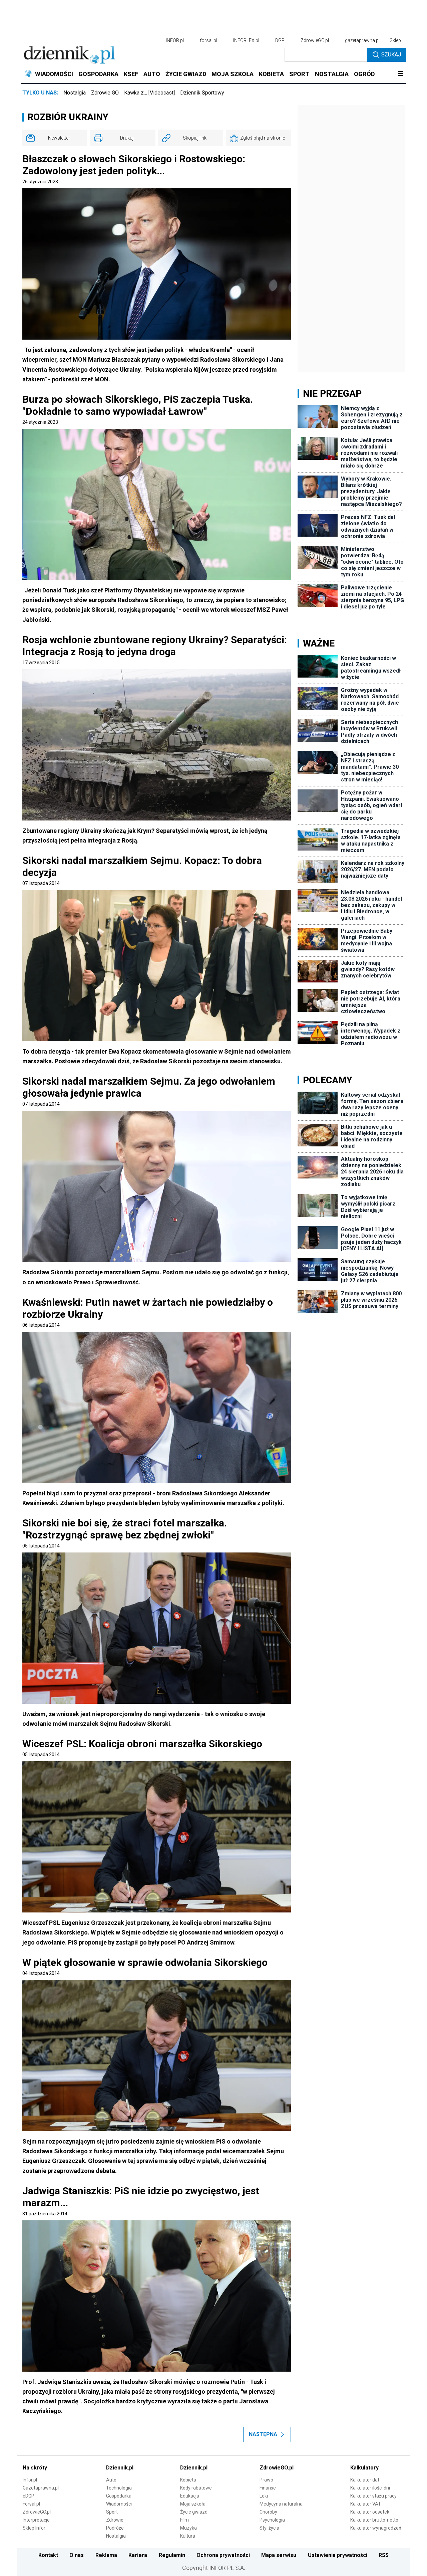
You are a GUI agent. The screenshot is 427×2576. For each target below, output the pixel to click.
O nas (77, 2555)
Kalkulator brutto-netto (374, 2520)
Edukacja (190, 2496)
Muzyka (188, 2528)
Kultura (188, 2536)
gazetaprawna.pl (362, 40)
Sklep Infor (34, 2528)
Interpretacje (36, 2520)
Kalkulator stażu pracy (373, 2496)
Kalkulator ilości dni (370, 2488)
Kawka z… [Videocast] (149, 93)
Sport (112, 2512)
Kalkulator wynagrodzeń (376, 2528)
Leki (264, 2496)
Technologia (119, 2488)
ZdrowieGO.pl (315, 40)
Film (184, 2520)
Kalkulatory (364, 2468)
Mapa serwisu (279, 2555)
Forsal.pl (31, 2504)
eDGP (29, 2496)
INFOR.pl (175, 40)
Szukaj (391, 55)
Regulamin (172, 2555)
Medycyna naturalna (281, 2504)
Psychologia (272, 2520)
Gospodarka (119, 2496)
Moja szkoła (193, 2504)
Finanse (268, 2488)
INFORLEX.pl (246, 40)
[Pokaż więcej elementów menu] (400, 74)
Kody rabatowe (196, 2488)
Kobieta (188, 2480)
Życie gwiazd (194, 2512)
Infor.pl (30, 2480)
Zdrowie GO (105, 93)
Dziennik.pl (120, 2468)
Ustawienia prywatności (338, 2555)
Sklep (395, 40)
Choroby (268, 2512)
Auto (111, 2480)
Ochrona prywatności (223, 2555)
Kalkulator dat (365, 2480)
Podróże (115, 2528)
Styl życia (269, 2528)
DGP (280, 40)
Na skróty (35, 2468)
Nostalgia (75, 93)
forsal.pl (208, 40)
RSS (384, 2555)
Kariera (138, 2555)
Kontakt (48, 2555)
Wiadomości (119, 2504)
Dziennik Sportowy (202, 93)
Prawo (266, 2480)
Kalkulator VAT (366, 2504)
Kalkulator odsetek (370, 2512)
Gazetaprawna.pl (41, 2488)
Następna (263, 2434)
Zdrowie (115, 2520)
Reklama (106, 2555)
